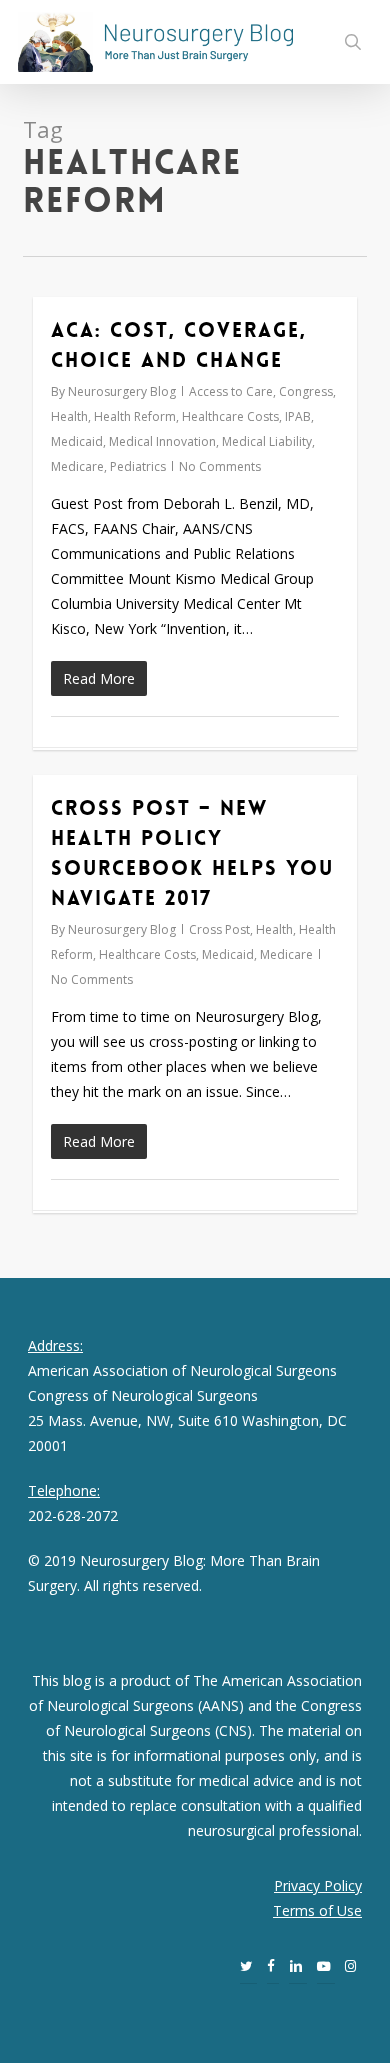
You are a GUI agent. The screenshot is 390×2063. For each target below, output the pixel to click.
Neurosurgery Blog (122, 391)
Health (69, 416)
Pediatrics (138, 466)
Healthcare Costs (230, 416)
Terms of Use (317, 1910)
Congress (306, 391)
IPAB (298, 416)
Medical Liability (267, 441)
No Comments (220, 466)
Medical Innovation (162, 441)
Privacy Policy (318, 1885)
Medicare (77, 466)
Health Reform (135, 416)
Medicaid (77, 441)
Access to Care (231, 391)
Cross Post (219, 929)
